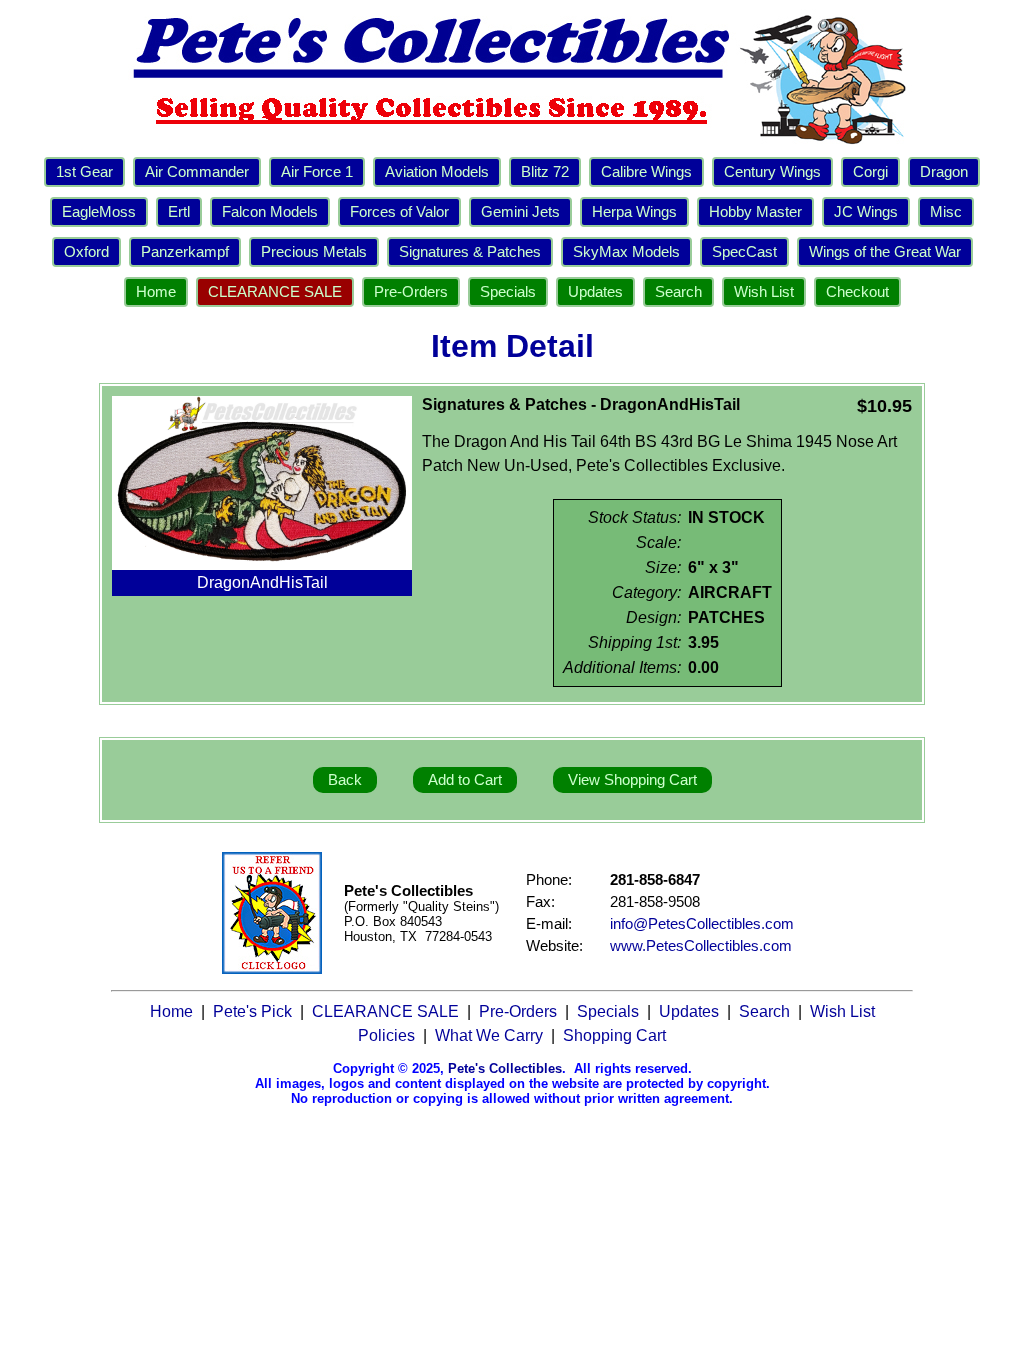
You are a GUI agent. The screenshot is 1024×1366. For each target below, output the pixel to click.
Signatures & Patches (470, 252)
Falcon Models (270, 212)
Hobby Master (755, 212)
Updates (595, 292)
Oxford (86, 252)
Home (156, 292)
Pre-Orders (411, 292)
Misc (946, 212)
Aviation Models (437, 172)
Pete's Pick (252, 1011)
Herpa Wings (634, 212)
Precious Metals (314, 252)
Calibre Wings (646, 172)
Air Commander (197, 172)
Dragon (944, 172)
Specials (508, 292)
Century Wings (772, 172)
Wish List (764, 292)
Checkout (857, 292)
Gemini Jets (520, 212)
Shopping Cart (614, 1035)
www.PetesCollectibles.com (701, 946)
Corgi (870, 172)
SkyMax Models (626, 252)
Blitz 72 (545, 172)
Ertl (179, 212)
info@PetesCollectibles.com (702, 924)
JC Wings (866, 212)
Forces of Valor (399, 212)
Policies (386, 1035)
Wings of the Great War (885, 252)
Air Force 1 (317, 172)
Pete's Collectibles (505, 1068)
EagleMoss (99, 212)
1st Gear (84, 172)
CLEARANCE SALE (275, 292)
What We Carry (489, 1035)
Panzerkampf (185, 252)
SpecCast (744, 252)
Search (678, 292)
